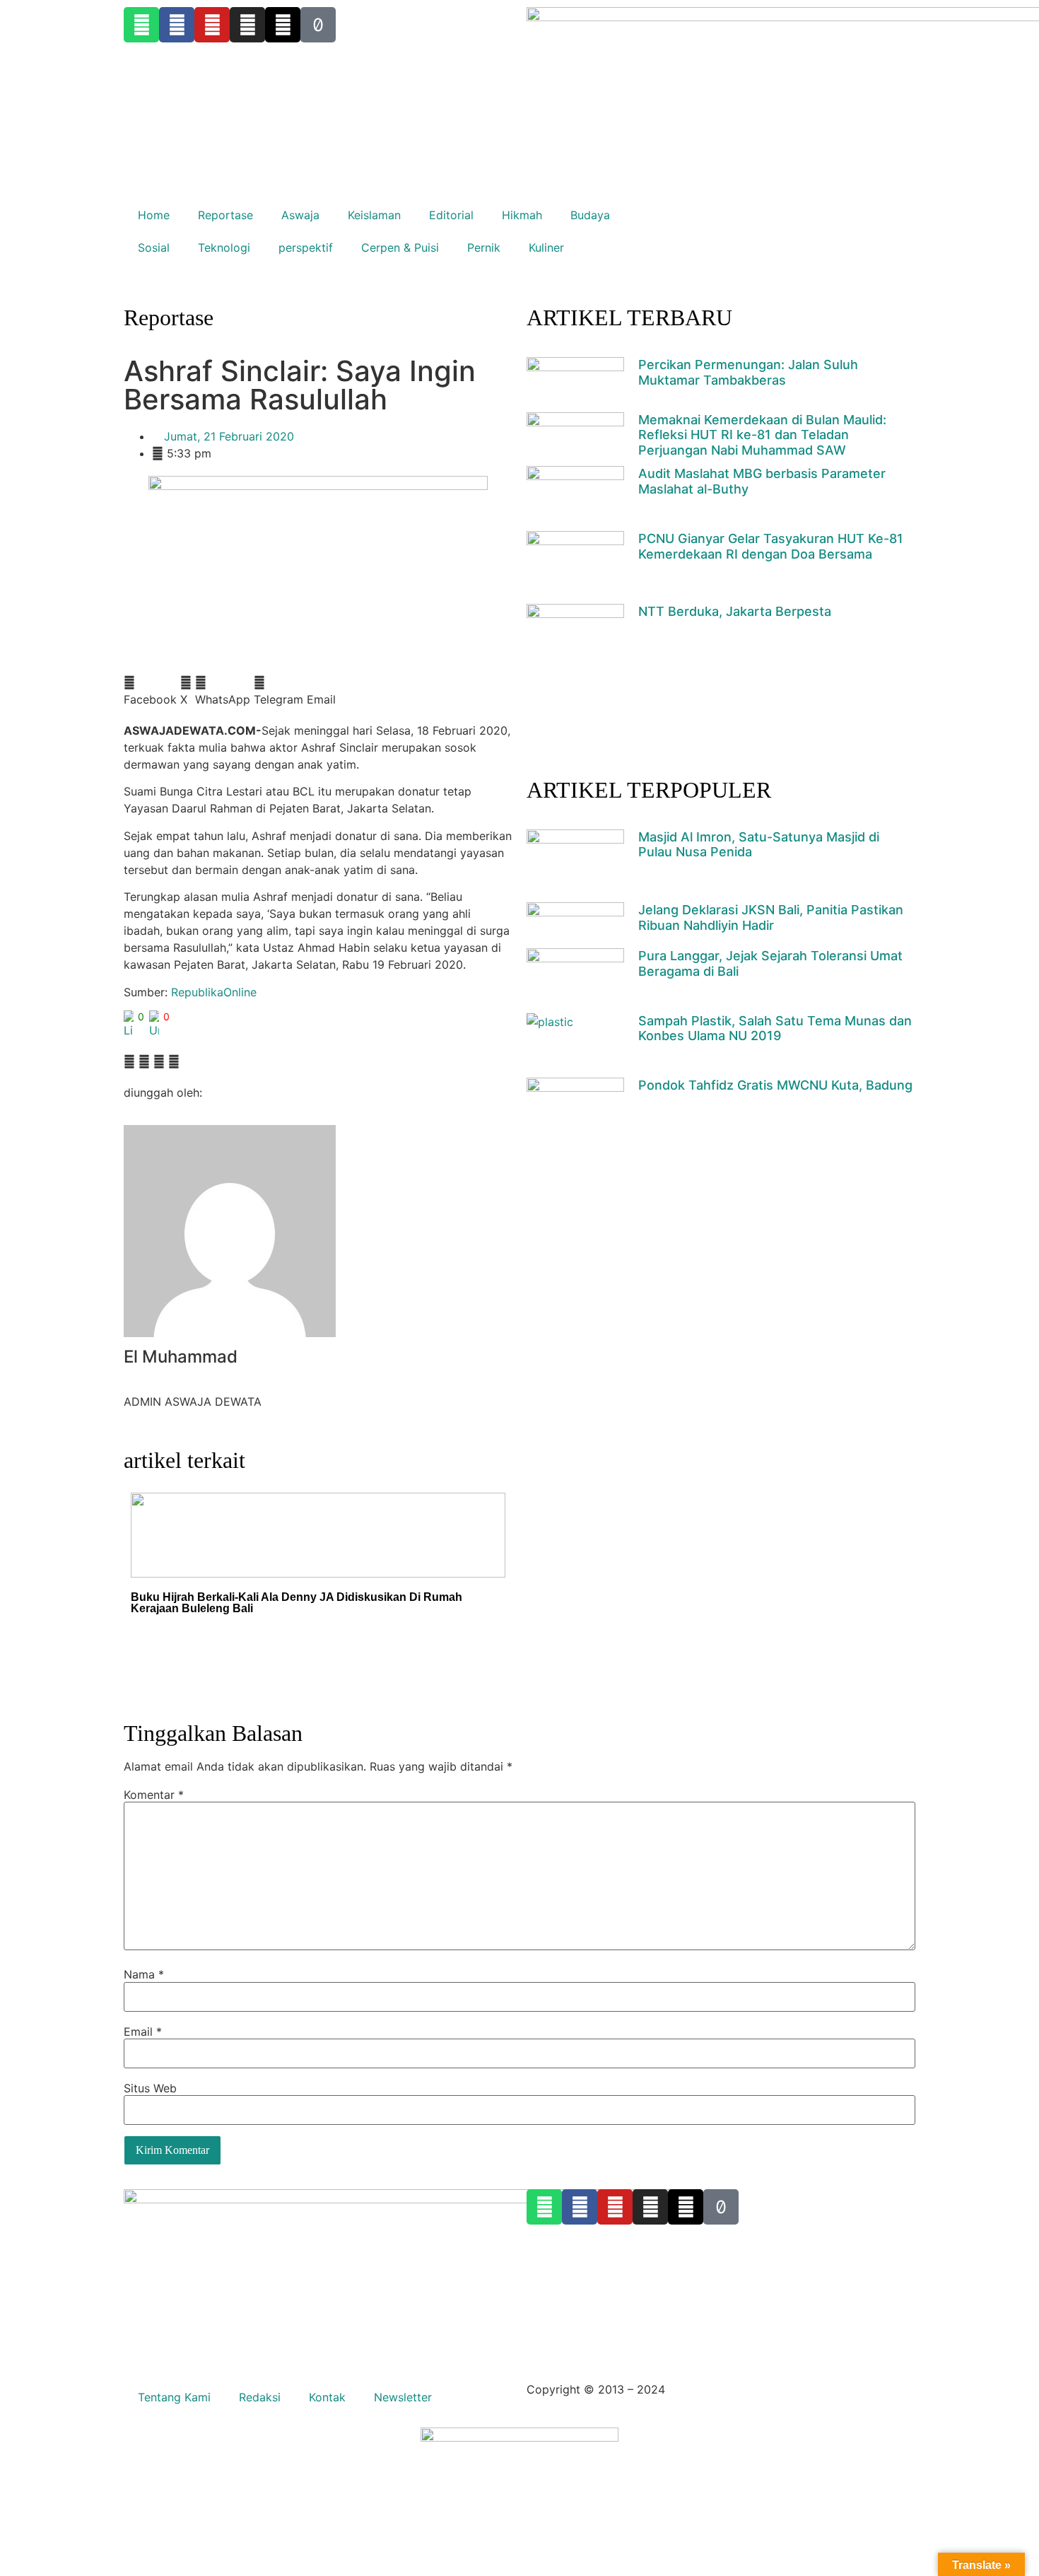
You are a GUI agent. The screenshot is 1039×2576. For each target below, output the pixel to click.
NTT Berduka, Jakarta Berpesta (735, 611)
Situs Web (150, 2088)
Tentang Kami (174, 2397)
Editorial (451, 215)
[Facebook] (580, 2207)
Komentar (154, 1795)
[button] (150, 691)
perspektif (306, 247)
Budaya (590, 215)
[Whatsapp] (544, 2207)
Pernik (484, 247)
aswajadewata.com (720, 2389)
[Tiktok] (721, 2207)
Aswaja (300, 215)
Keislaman (374, 215)
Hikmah (522, 215)
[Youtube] (615, 2207)
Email (143, 2032)
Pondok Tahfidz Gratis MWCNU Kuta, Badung (775, 1085)
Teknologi (224, 247)
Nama (144, 1974)
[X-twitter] (686, 2207)
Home (154, 215)
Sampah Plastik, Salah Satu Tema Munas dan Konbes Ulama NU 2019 (775, 1028)
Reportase (225, 215)
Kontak (327, 2397)
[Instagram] (650, 2207)
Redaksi (260, 2397)
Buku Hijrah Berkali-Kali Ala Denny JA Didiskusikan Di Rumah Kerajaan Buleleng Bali (297, 1603)
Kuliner (546, 247)
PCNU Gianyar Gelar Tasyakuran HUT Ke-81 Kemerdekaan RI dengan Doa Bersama (771, 546)
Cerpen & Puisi (400, 247)
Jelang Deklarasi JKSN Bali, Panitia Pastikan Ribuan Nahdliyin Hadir (771, 917)
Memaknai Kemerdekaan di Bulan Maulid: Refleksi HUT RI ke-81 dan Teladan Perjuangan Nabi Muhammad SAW (762, 435)
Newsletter (403, 2397)
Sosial (154, 247)
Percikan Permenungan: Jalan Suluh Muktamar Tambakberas (748, 372)
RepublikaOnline (214, 992)
